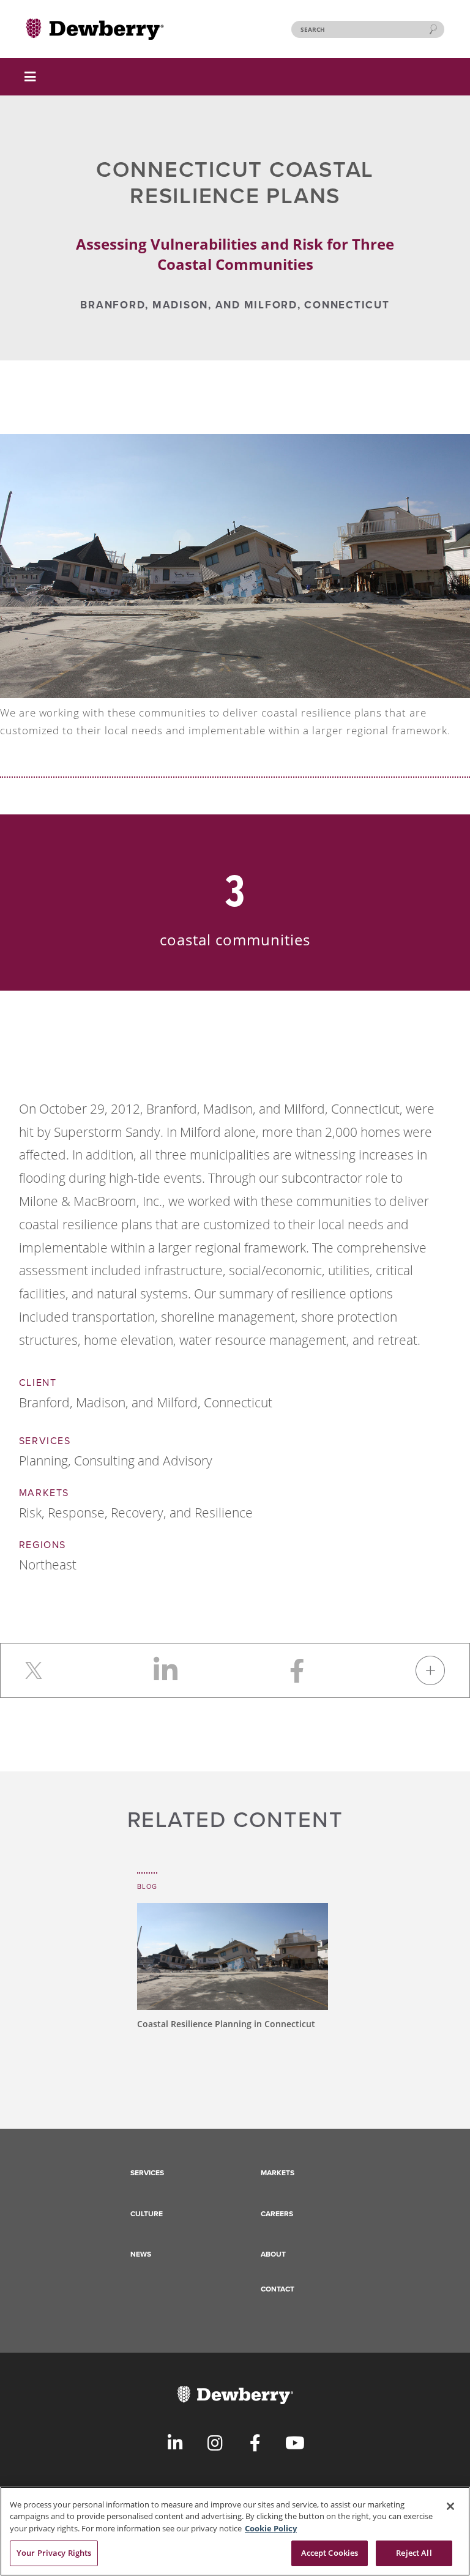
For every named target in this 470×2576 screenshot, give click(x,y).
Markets (278, 2173)
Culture (147, 2214)
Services (147, 2173)
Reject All (414, 2553)
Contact (278, 2289)
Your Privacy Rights (54, 2553)
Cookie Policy (271, 2528)
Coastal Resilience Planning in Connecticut (226, 2024)
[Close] (450, 2506)
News (141, 2254)
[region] (235, 2531)
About (273, 2254)
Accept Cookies (330, 2553)
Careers (277, 2214)
